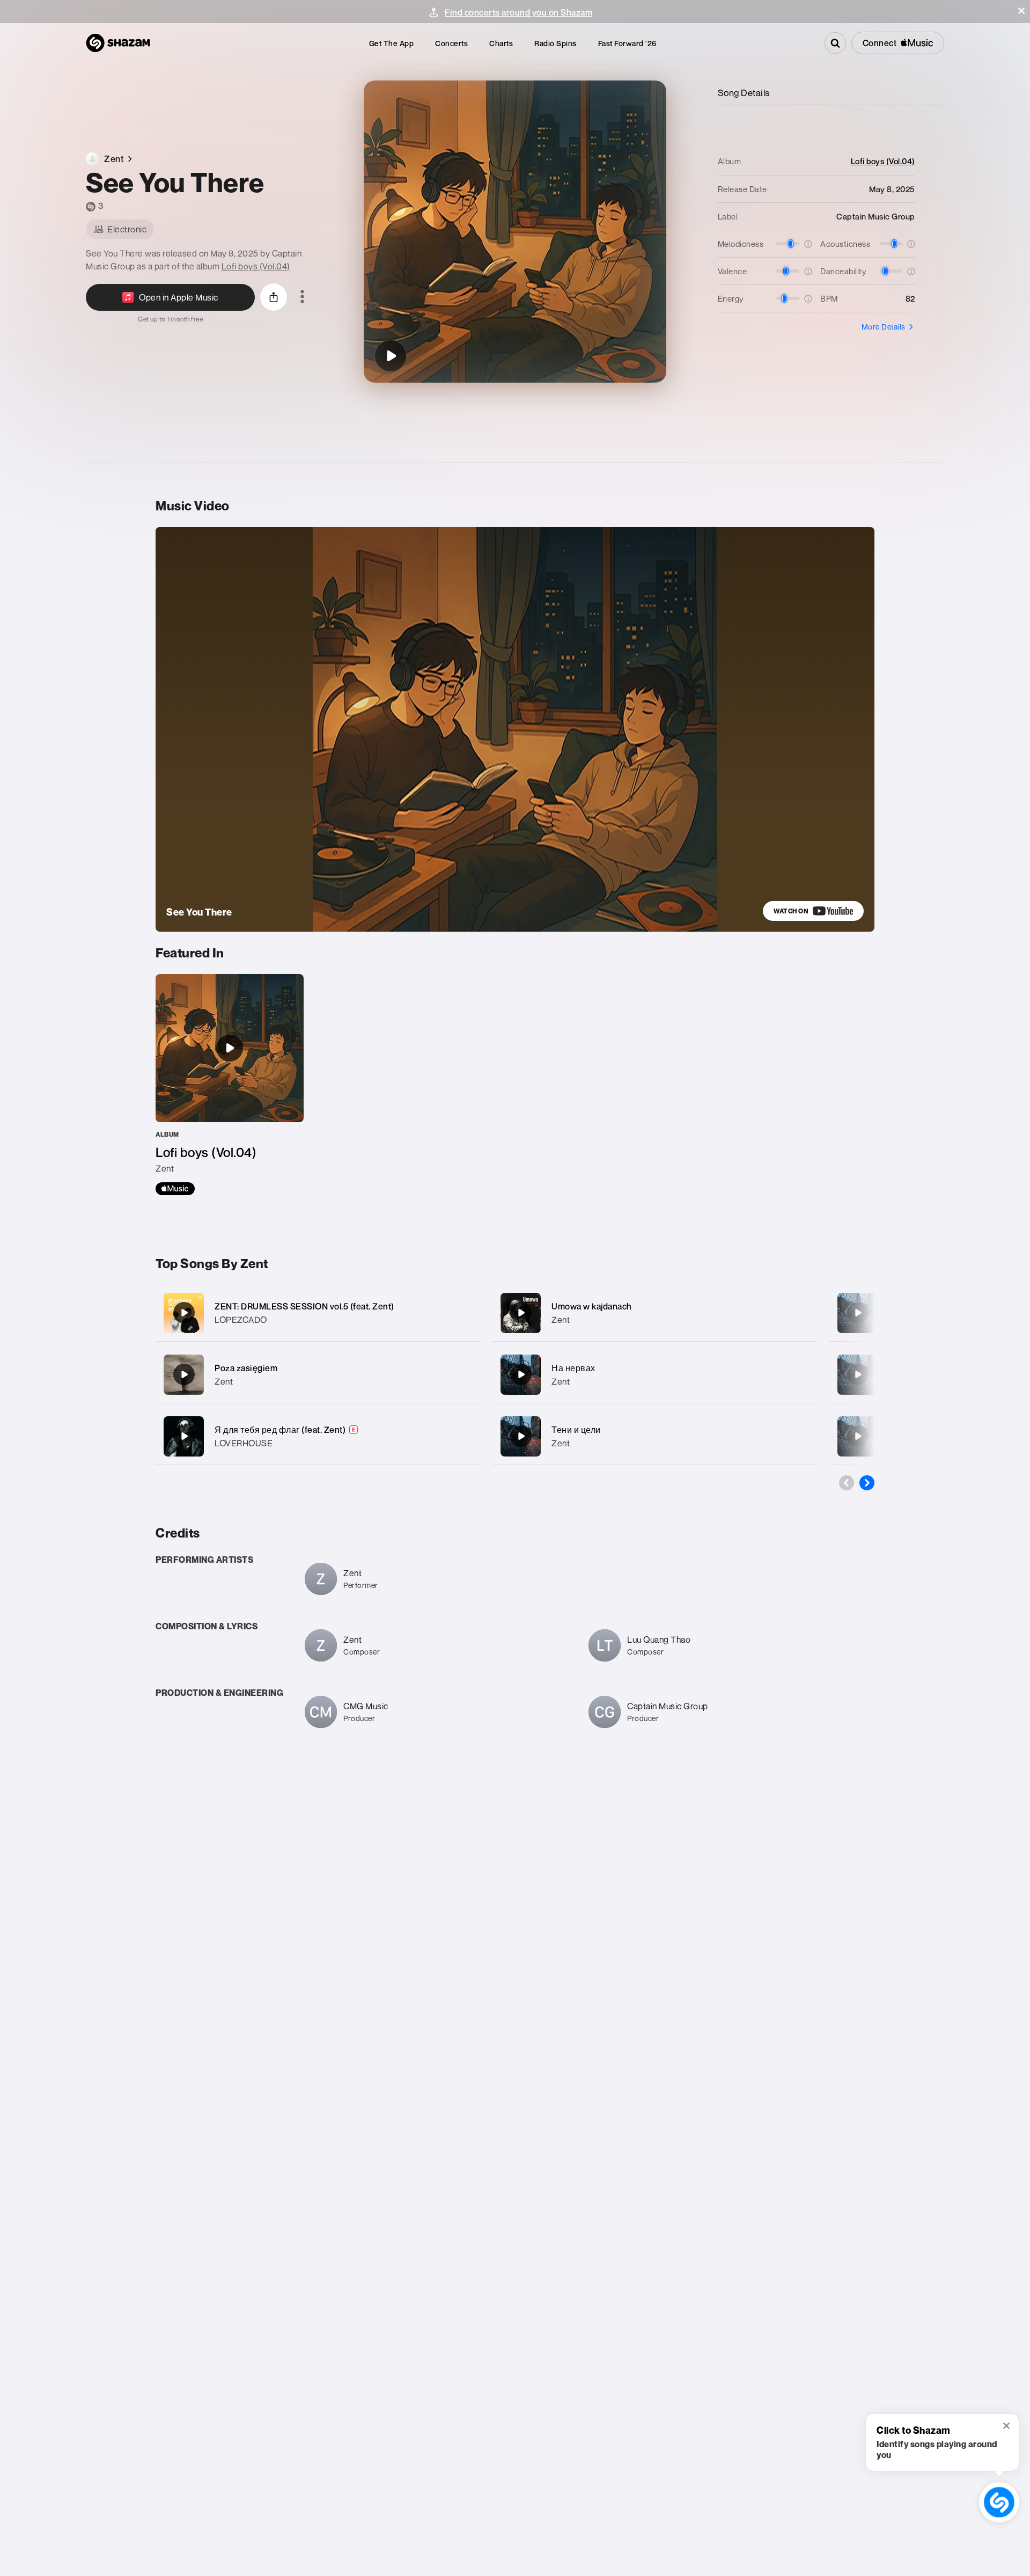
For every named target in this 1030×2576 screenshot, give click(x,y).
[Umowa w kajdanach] (654, 1313)
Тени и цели (576, 1430)
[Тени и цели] (654, 1436)
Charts (501, 43)
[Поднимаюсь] (858, 1436)
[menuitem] (392, 43)
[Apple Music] (175, 1189)
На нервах (573, 1368)
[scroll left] (847, 1483)
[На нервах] (654, 1375)
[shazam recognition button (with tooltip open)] (999, 2502)
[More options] (302, 297)
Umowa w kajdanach (592, 1306)
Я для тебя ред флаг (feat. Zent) (280, 1430)
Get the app (392, 43)
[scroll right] (867, 1483)
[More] (460, 1313)
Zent (224, 1381)
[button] (1021, 11)
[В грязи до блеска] (858, 1374)
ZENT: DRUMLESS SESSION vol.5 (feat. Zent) (304, 1306)
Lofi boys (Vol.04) (256, 266)
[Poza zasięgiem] (317, 1375)
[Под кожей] (858, 1313)
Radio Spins (556, 43)
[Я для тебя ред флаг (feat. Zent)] (317, 1436)
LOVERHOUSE (244, 1443)
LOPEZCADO (241, 1320)
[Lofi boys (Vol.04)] (230, 1085)
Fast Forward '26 (627, 43)
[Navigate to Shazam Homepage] (118, 43)
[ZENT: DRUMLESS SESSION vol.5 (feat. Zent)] (317, 1313)
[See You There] (391, 356)
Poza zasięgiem (246, 1368)
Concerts (451, 43)
